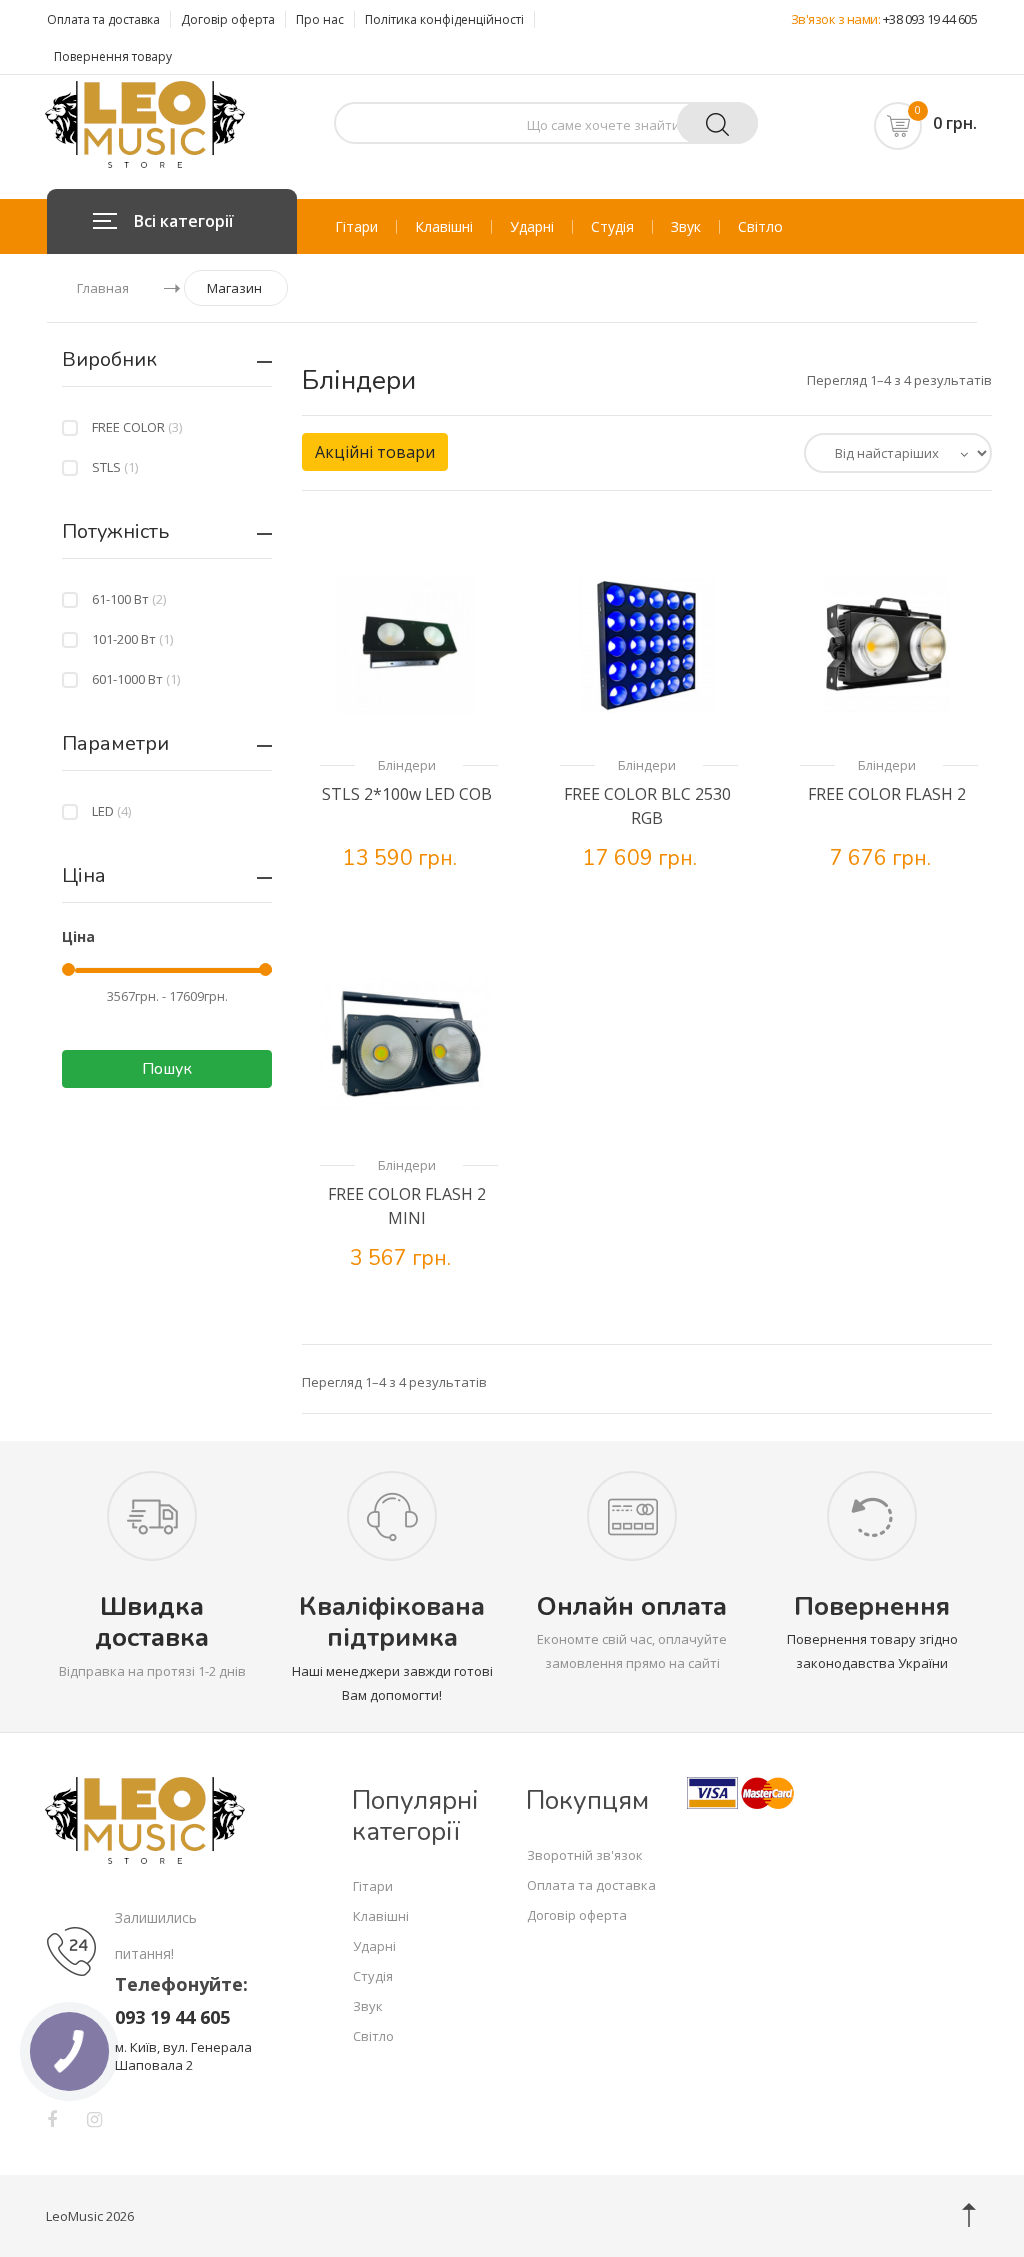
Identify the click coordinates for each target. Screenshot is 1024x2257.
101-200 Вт (132, 639)
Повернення (872, 1606)
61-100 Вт (129, 599)
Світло (760, 227)
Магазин (234, 288)
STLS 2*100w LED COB (407, 794)
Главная (103, 288)
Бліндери (407, 765)
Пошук (167, 1069)
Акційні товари (375, 452)
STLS (115, 467)
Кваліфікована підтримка (392, 1622)
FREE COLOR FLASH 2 (887, 794)
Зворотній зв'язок (585, 1855)
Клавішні (444, 227)
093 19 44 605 (172, 2017)
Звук (686, 227)
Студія (612, 227)
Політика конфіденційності (444, 19)
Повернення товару (113, 56)
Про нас (320, 19)
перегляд (426, 884)
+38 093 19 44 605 (930, 19)
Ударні (532, 227)
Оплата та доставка (103, 19)
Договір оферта (228, 19)
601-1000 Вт (136, 679)
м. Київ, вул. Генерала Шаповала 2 (183, 2056)
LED (111, 811)
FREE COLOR (137, 427)
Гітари (356, 227)
